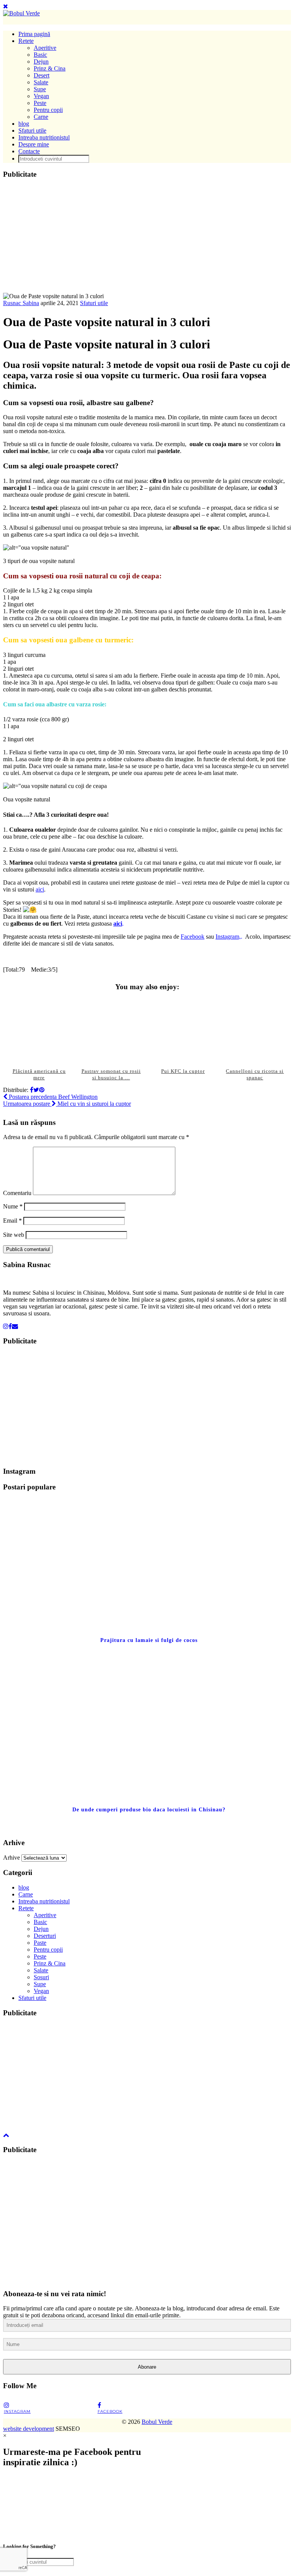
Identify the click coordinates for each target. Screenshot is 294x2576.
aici (40, 889)
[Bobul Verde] (21, 13)
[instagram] (6, 1326)
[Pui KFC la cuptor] (183, 1030)
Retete (26, 41)
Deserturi (45, 1936)
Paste (40, 1943)
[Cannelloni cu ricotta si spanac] (255, 1030)
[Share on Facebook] (32, 1090)
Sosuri (41, 1977)
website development (29, 2429)
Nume (13, 1206)
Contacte (29, 151)
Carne (41, 117)
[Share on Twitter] (36, 1090)
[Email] (15, 1326)
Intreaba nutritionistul (44, 137)
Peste (40, 103)
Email (12, 1221)
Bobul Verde (157, 2422)
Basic (40, 55)
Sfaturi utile (32, 131)
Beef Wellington (52, 1097)
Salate (41, 82)
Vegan (41, 96)
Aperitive (45, 48)
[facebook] (10, 1326)
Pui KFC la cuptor (183, 1071)
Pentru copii (48, 110)
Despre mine (34, 144)
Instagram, (228, 937)
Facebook (193, 937)
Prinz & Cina (50, 68)
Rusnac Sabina (21, 303)
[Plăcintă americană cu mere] (39, 1030)
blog (24, 124)
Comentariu (17, 1193)
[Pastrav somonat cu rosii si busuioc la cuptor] (111, 1030)
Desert (42, 75)
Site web (14, 1235)
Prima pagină (34, 34)
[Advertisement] (147, 239)
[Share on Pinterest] (42, 1090)
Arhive (11, 1858)
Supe (40, 89)
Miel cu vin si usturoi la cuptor (67, 1104)
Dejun (41, 62)
